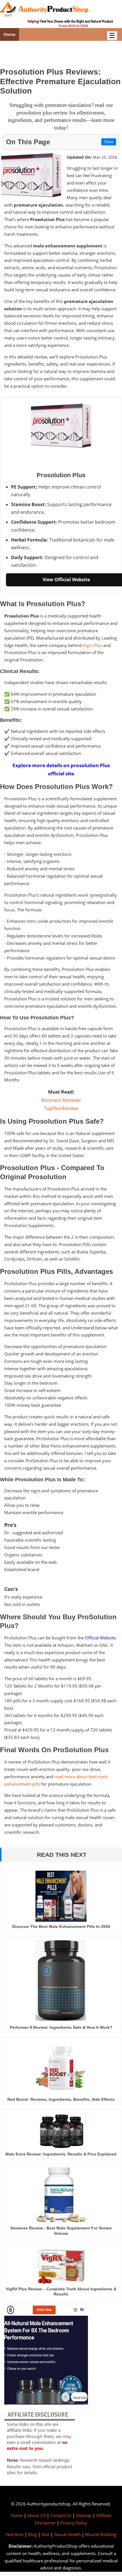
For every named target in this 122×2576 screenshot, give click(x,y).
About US (36, 2515)
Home (10, 34)
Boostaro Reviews (61, 1100)
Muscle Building (101, 2534)
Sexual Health (67, 2534)
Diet (45, 2534)
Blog (32, 2534)
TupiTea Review (61, 1108)
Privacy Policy (74, 2523)
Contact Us (61, 2515)
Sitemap (84, 2515)
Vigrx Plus (92, 645)
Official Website (100, 1638)
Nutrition (15, 2534)
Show (109, 142)
